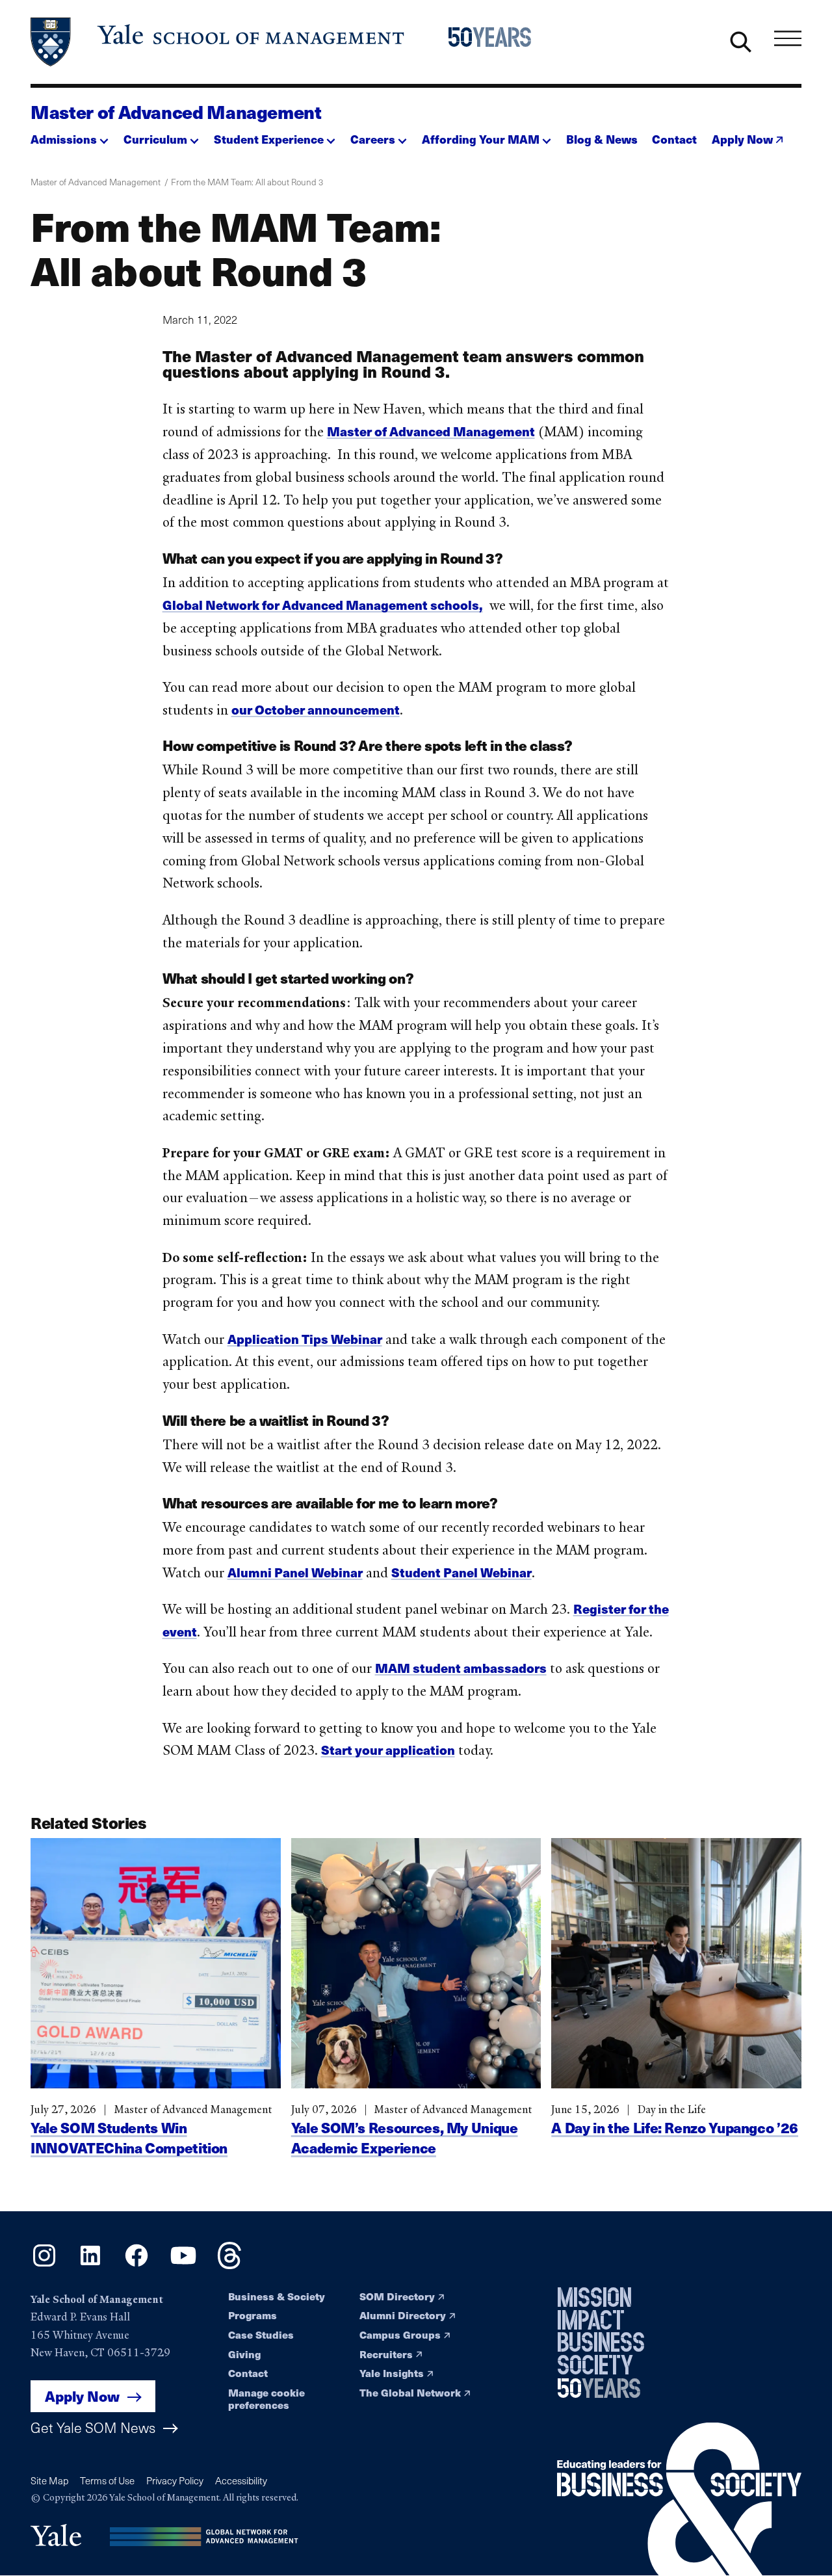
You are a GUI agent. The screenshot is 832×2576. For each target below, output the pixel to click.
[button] (70, 135)
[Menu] (788, 39)
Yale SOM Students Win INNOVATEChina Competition (129, 2137)
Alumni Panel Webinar (295, 1572)
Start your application (388, 1750)
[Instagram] (44, 2265)
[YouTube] (183, 2265)
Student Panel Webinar (461, 1572)
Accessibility (241, 2480)
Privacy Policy (175, 2480)
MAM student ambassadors (461, 1668)
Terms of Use (107, 2480)
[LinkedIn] (90, 2265)
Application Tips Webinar (305, 1339)
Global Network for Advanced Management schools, (323, 605)
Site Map (49, 2480)
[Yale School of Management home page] (218, 42)
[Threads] (229, 2265)
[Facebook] (136, 2265)
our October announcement (316, 709)
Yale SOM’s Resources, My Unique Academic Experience (405, 2137)
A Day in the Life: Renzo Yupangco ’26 (675, 2127)
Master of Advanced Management (176, 112)
